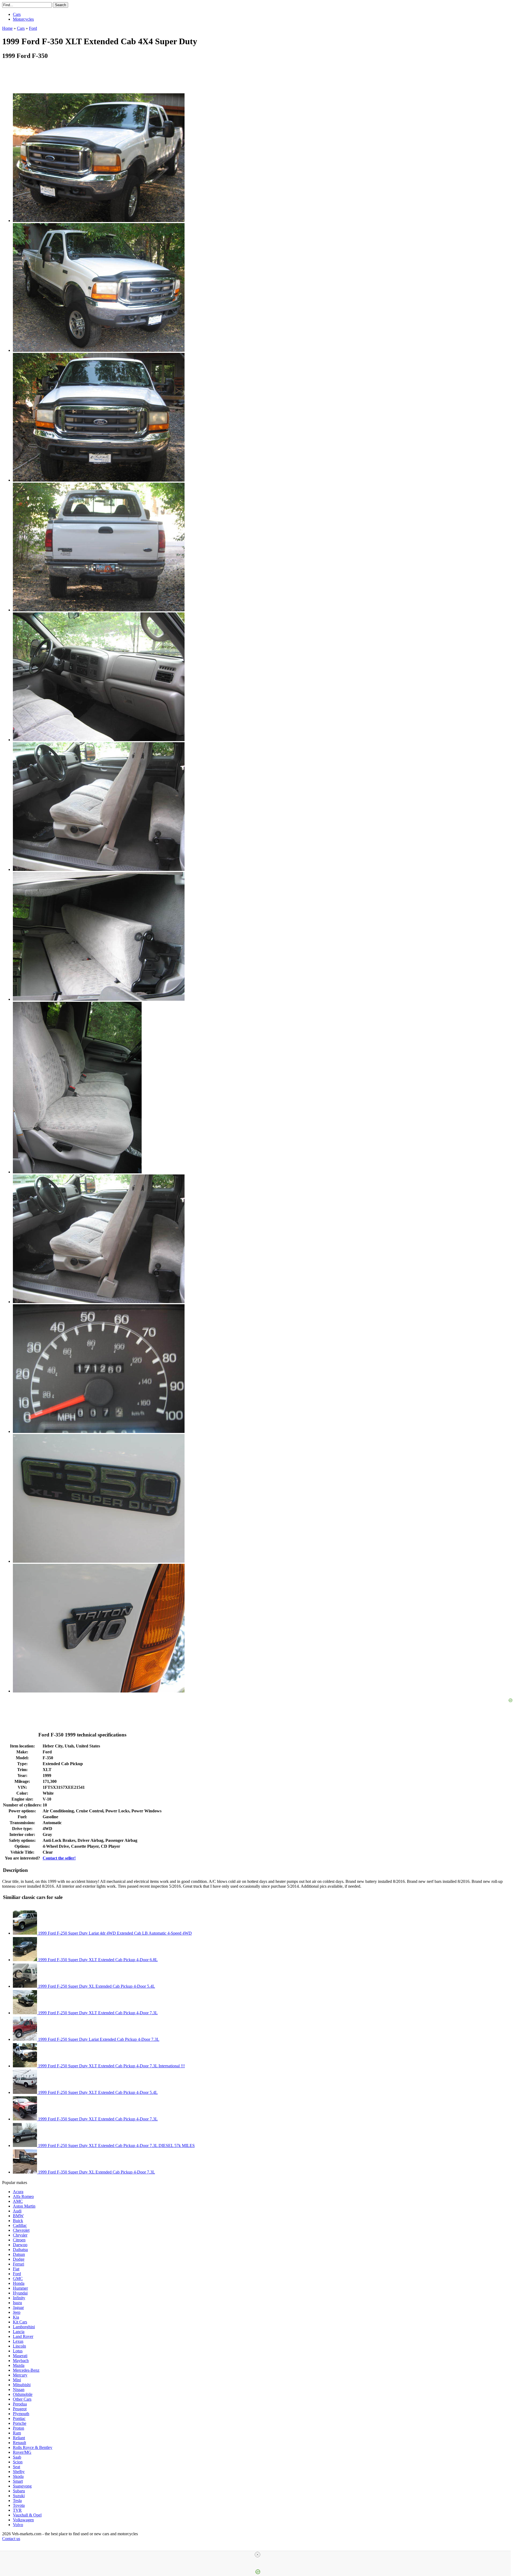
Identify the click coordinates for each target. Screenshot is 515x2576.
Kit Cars (20, 2322)
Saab (17, 2457)
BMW (18, 2216)
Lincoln (19, 2346)
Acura (18, 2192)
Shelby (19, 2472)
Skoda (18, 2476)
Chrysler (20, 2235)
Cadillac (20, 2225)
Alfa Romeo (23, 2196)
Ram (17, 2433)
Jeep (17, 2312)
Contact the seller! (59, 1858)
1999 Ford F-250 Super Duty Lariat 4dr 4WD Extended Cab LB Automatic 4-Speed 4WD (114, 1933)
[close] (257, 2555)
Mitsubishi (22, 2385)
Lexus (18, 2341)
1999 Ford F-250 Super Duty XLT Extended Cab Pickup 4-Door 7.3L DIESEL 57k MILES (116, 2146)
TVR (17, 2510)
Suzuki (19, 2496)
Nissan (19, 2390)
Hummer (20, 2288)
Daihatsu (20, 2250)
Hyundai (20, 2293)
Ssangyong (22, 2486)
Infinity (19, 2298)
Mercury (20, 2375)
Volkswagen (23, 2520)
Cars (17, 14)
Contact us (11, 2539)
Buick (18, 2221)
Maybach (21, 2361)
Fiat (16, 2269)
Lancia (19, 2332)
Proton (19, 2428)
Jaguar (18, 2307)
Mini (17, 2380)
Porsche (20, 2423)
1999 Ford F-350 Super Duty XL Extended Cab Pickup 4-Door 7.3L (96, 2172)
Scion (18, 2462)
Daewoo (20, 2245)
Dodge (19, 2259)
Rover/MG (22, 2452)
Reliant (19, 2438)
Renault (19, 2443)
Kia (16, 2317)
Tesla (17, 2501)
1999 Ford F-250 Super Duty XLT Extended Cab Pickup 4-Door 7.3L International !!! (111, 2066)
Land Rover (23, 2336)
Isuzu (17, 2303)
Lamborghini (24, 2327)
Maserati (20, 2356)
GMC (18, 2279)
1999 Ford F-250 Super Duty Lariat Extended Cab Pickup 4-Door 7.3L (98, 2039)
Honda (19, 2283)
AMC (18, 2201)
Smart (18, 2481)
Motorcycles (23, 19)
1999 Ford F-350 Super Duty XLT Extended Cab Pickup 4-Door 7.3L (97, 2119)
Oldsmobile (23, 2394)
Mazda (19, 2365)
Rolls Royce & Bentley (33, 2447)
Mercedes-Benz (26, 2370)
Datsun (19, 2254)
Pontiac (19, 2418)
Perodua (20, 2404)
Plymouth (21, 2414)
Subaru (19, 2491)
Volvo (18, 2525)
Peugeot (20, 2409)
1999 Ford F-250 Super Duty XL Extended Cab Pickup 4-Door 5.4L (96, 1986)
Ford (17, 2274)
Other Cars (22, 2399)
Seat (16, 2467)
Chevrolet (21, 2230)
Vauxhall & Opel (27, 2515)
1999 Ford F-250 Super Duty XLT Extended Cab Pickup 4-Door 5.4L (97, 2092)
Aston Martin (24, 2206)
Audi (17, 2211)
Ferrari (19, 2264)
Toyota (19, 2505)
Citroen (19, 2240)
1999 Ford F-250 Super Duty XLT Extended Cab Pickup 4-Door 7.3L (97, 2013)
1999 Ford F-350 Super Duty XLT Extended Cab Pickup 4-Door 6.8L (97, 1960)
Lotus (18, 2351)
